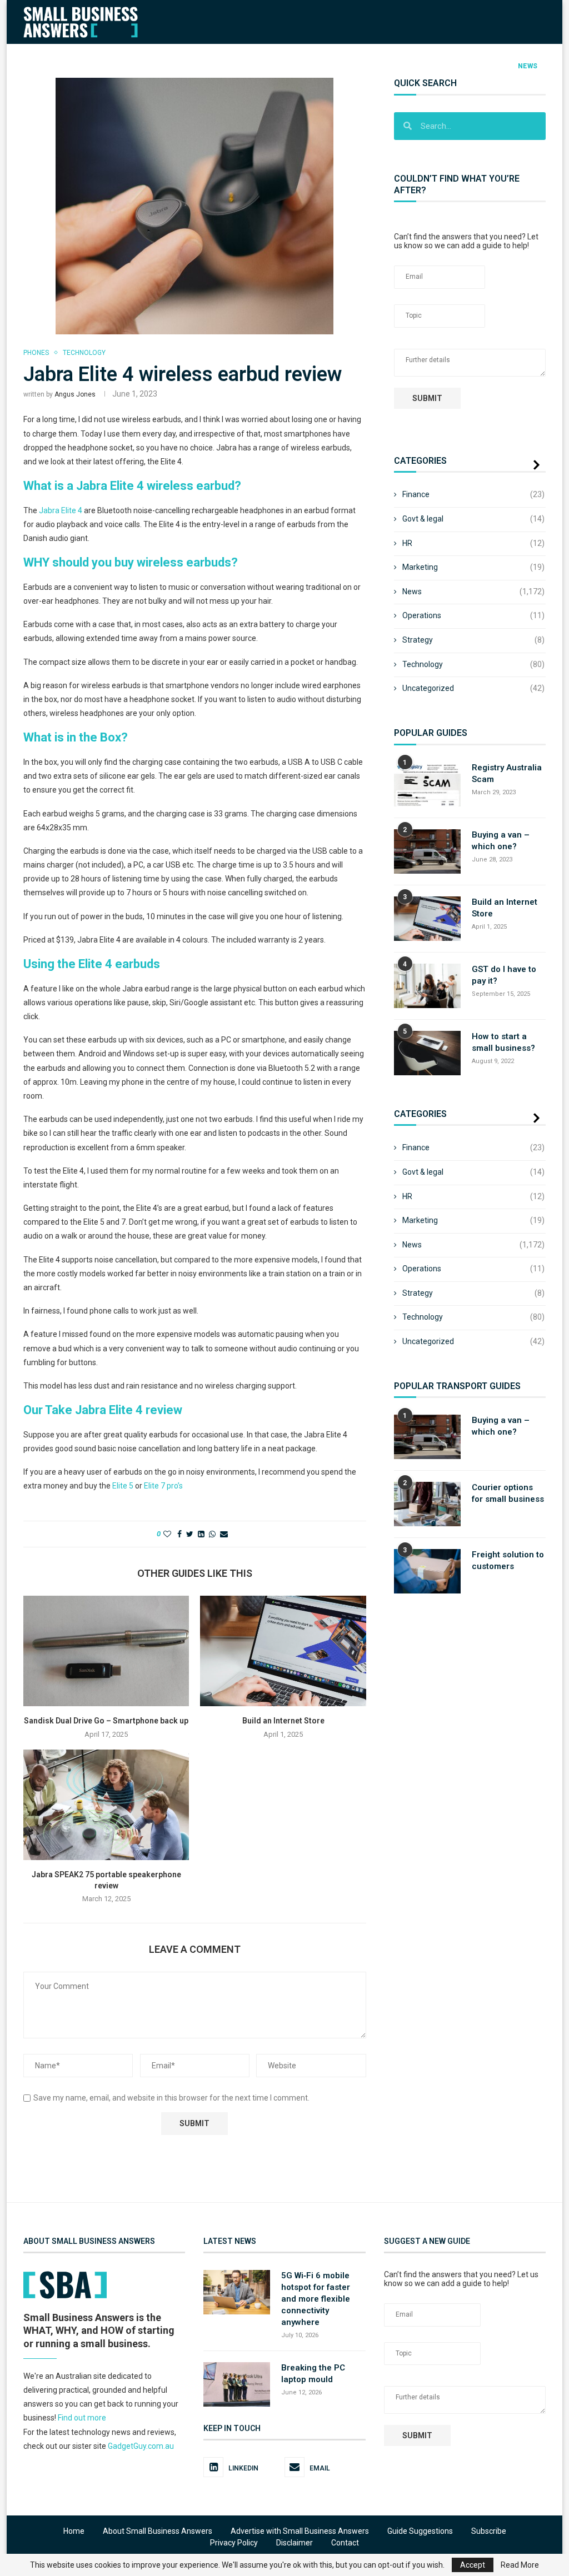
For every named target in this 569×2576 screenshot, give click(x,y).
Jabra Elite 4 (61, 510)
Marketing (414, 66)
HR (227, 66)
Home (74, 2531)
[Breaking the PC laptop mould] (237, 2384)
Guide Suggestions (420, 2531)
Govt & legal (473, 519)
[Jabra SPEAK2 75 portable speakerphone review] (106, 1805)
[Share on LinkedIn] (201, 1534)
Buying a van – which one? (501, 841)
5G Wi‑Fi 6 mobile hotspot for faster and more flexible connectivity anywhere (316, 2299)
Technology (279, 66)
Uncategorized (473, 688)
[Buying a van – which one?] (427, 851)
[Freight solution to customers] (427, 1571)
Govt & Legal (174, 66)
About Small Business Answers (158, 2531)
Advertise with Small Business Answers (300, 2531)
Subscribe (489, 2531)
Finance (111, 66)
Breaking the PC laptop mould (313, 2373)
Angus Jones (75, 394)
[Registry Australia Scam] (427, 784)
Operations (348, 66)
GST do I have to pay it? (504, 975)
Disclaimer (295, 2543)
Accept (473, 2565)
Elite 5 (123, 1486)
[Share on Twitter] (190, 1534)
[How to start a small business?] (427, 1053)
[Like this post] (167, 1534)
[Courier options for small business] (427, 1504)
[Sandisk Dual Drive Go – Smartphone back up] (106, 1651)
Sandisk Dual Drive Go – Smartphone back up (106, 1721)
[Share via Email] (224, 1534)
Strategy (476, 66)
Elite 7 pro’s (163, 1486)
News (528, 66)
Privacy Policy (234, 2543)
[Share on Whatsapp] (212, 1534)
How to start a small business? (503, 1042)
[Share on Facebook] (179, 1534)
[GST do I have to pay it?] (427, 986)
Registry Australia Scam (507, 773)
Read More (520, 2565)
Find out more (82, 2418)
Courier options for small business (508, 1493)
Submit (427, 398)
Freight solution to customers (508, 1560)
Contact (345, 2543)
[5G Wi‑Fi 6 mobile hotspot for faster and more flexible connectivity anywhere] (237, 2292)
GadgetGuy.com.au (141, 2445)
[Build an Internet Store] (283, 1651)
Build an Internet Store (283, 1721)
